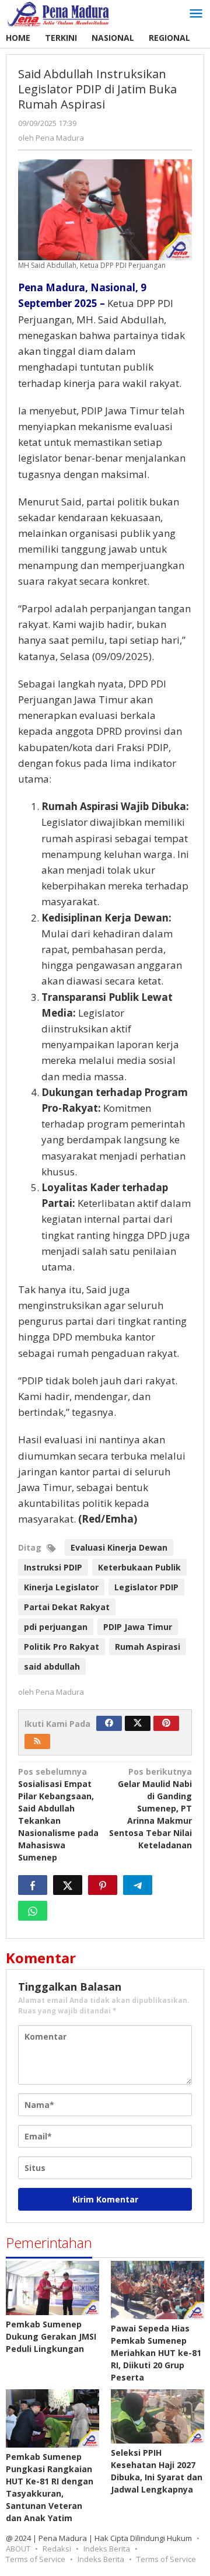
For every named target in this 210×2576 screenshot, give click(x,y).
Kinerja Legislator (61, 1587)
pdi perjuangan (56, 1627)
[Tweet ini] (68, 1885)
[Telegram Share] (138, 1885)
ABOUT (18, 2549)
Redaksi (57, 2549)
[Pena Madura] (58, 13)
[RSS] (37, 1741)
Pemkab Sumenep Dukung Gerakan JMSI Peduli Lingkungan (51, 2336)
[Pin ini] (103, 1885)
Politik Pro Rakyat (62, 1647)
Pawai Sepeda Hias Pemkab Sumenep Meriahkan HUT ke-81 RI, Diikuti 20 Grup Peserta (156, 2353)
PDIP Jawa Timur (138, 1627)
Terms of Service (36, 2559)
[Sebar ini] (33, 1885)
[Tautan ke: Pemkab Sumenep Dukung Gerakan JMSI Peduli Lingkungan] (52, 2288)
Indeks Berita (107, 2549)
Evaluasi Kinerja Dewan (119, 1547)
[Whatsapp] (33, 1911)
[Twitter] (138, 1723)
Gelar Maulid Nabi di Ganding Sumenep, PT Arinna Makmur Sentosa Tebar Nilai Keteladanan (150, 1808)
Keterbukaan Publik (139, 1567)
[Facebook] (109, 1723)
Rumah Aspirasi (148, 1647)
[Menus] (196, 14)
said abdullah (52, 1666)
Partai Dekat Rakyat (67, 1607)
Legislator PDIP (146, 1587)
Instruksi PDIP (53, 1567)
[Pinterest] (166, 1723)
